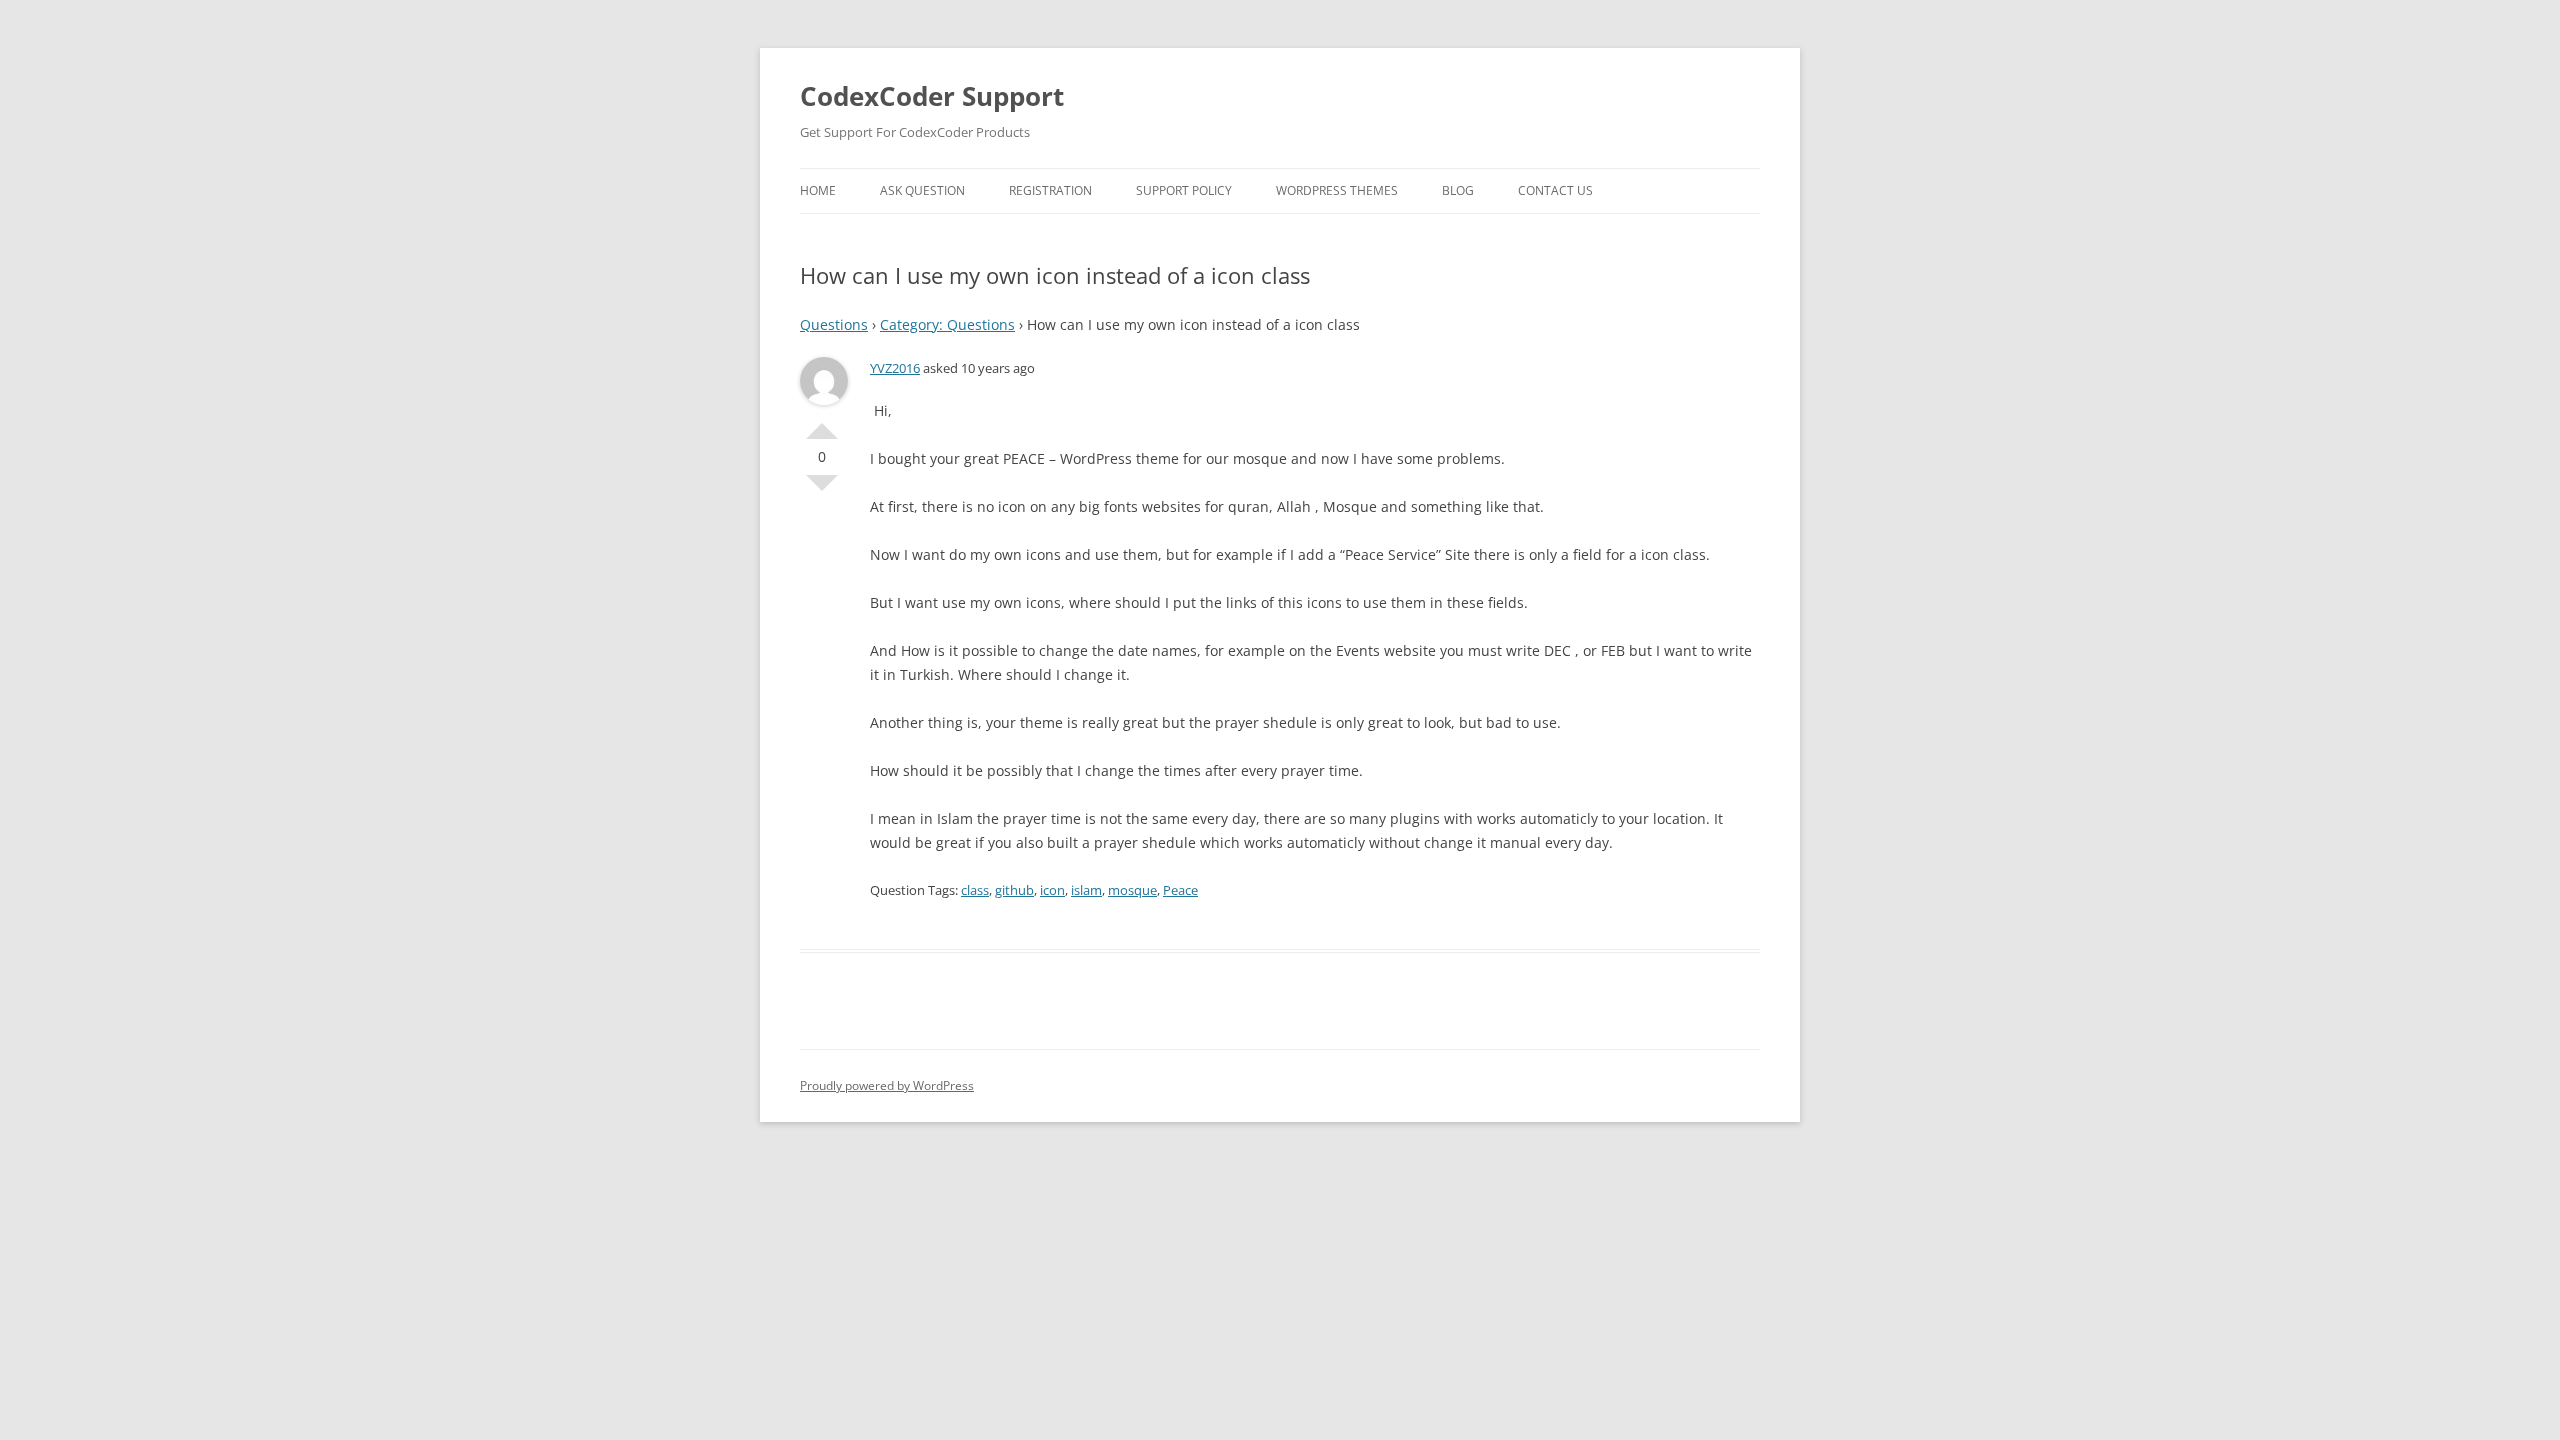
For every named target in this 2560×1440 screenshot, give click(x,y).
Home (818, 190)
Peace (1180, 890)
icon (1052, 890)
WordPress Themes (1337, 190)
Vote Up (822, 423)
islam (1086, 890)
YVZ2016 (895, 368)
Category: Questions (947, 324)
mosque (1132, 890)
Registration (1050, 190)
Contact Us (1555, 190)
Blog (1458, 190)
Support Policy (1184, 190)
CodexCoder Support (932, 96)
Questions (834, 324)
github (1014, 890)
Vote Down (822, 491)
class (975, 890)
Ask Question (922, 190)
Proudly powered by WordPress (887, 1085)
